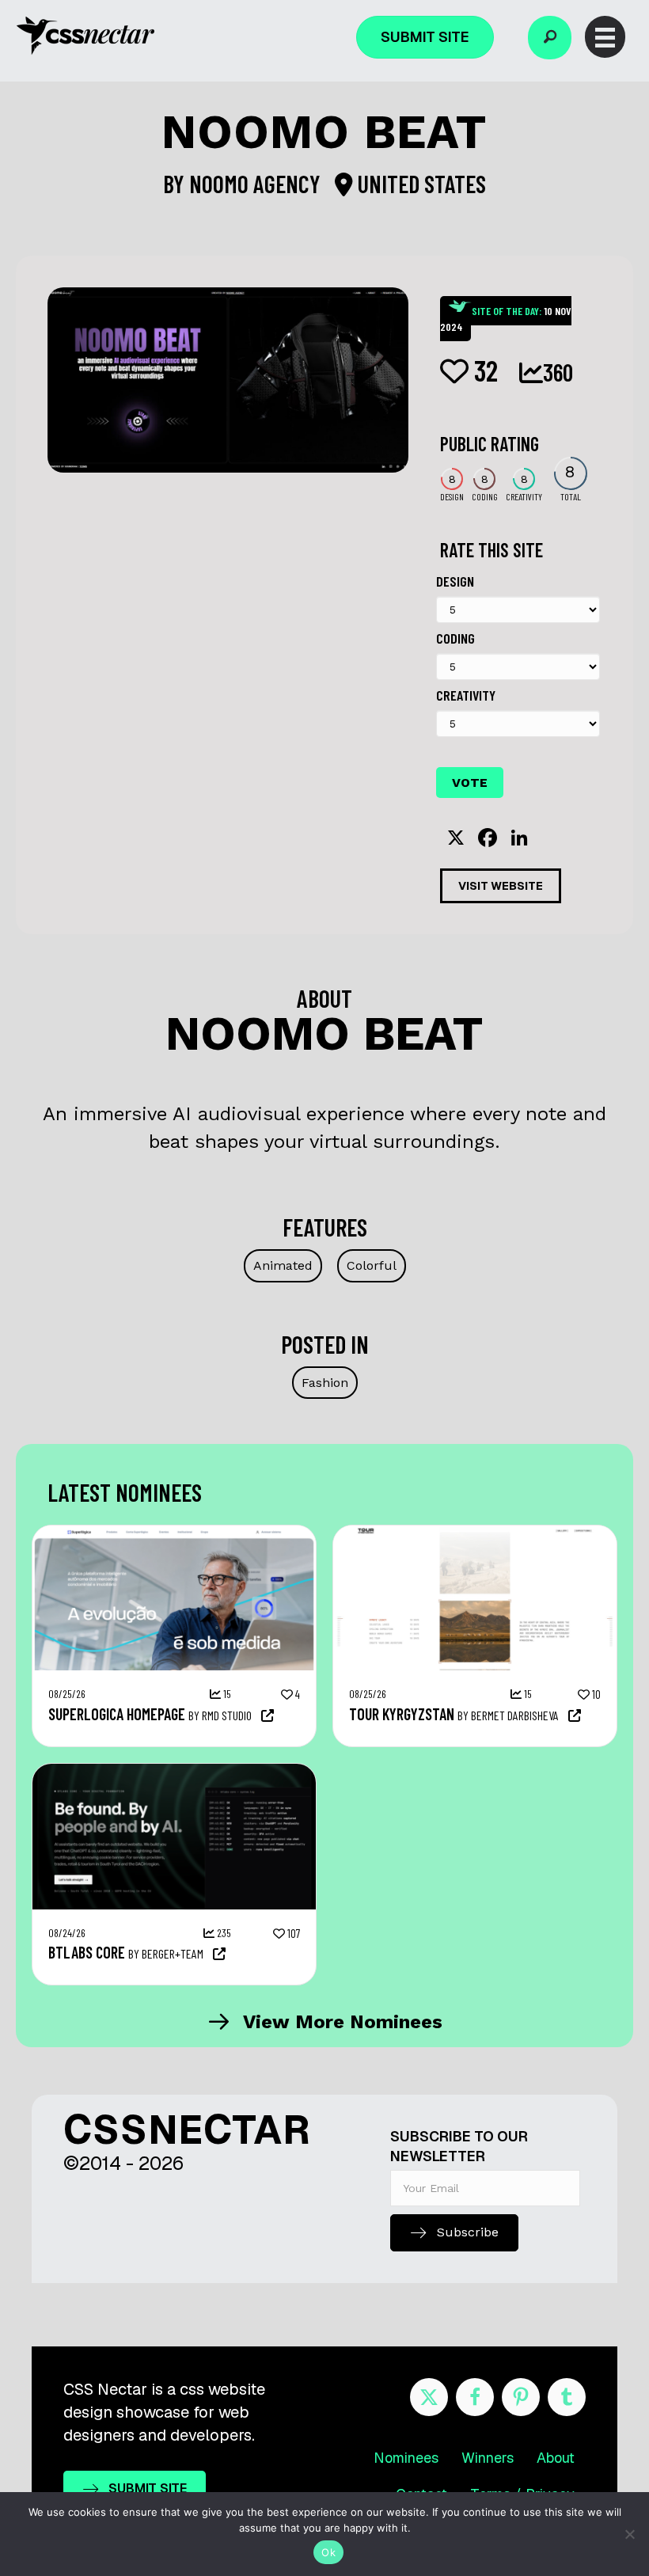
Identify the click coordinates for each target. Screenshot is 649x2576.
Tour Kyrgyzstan (402, 1714)
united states (419, 184)
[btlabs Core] (174, 1772)
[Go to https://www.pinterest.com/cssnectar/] (521, 2397)
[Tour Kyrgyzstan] (475, 1533)
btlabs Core (87, 1952)
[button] (550, 38)
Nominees (406, 2458)
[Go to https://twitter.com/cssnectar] (429, 2397)
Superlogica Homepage (117, 1714)
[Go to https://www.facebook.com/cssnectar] (475, 2397)
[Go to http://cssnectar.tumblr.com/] (567, 2397)
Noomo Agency (257, 184)
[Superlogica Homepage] (174, 1533)
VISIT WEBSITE (501, 886)
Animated (283, 1265)
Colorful (372, 1265)
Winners (488, 2458)
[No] (629, 2534)
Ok (328, 2552)
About (556, 2458)
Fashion (325, 1383)
